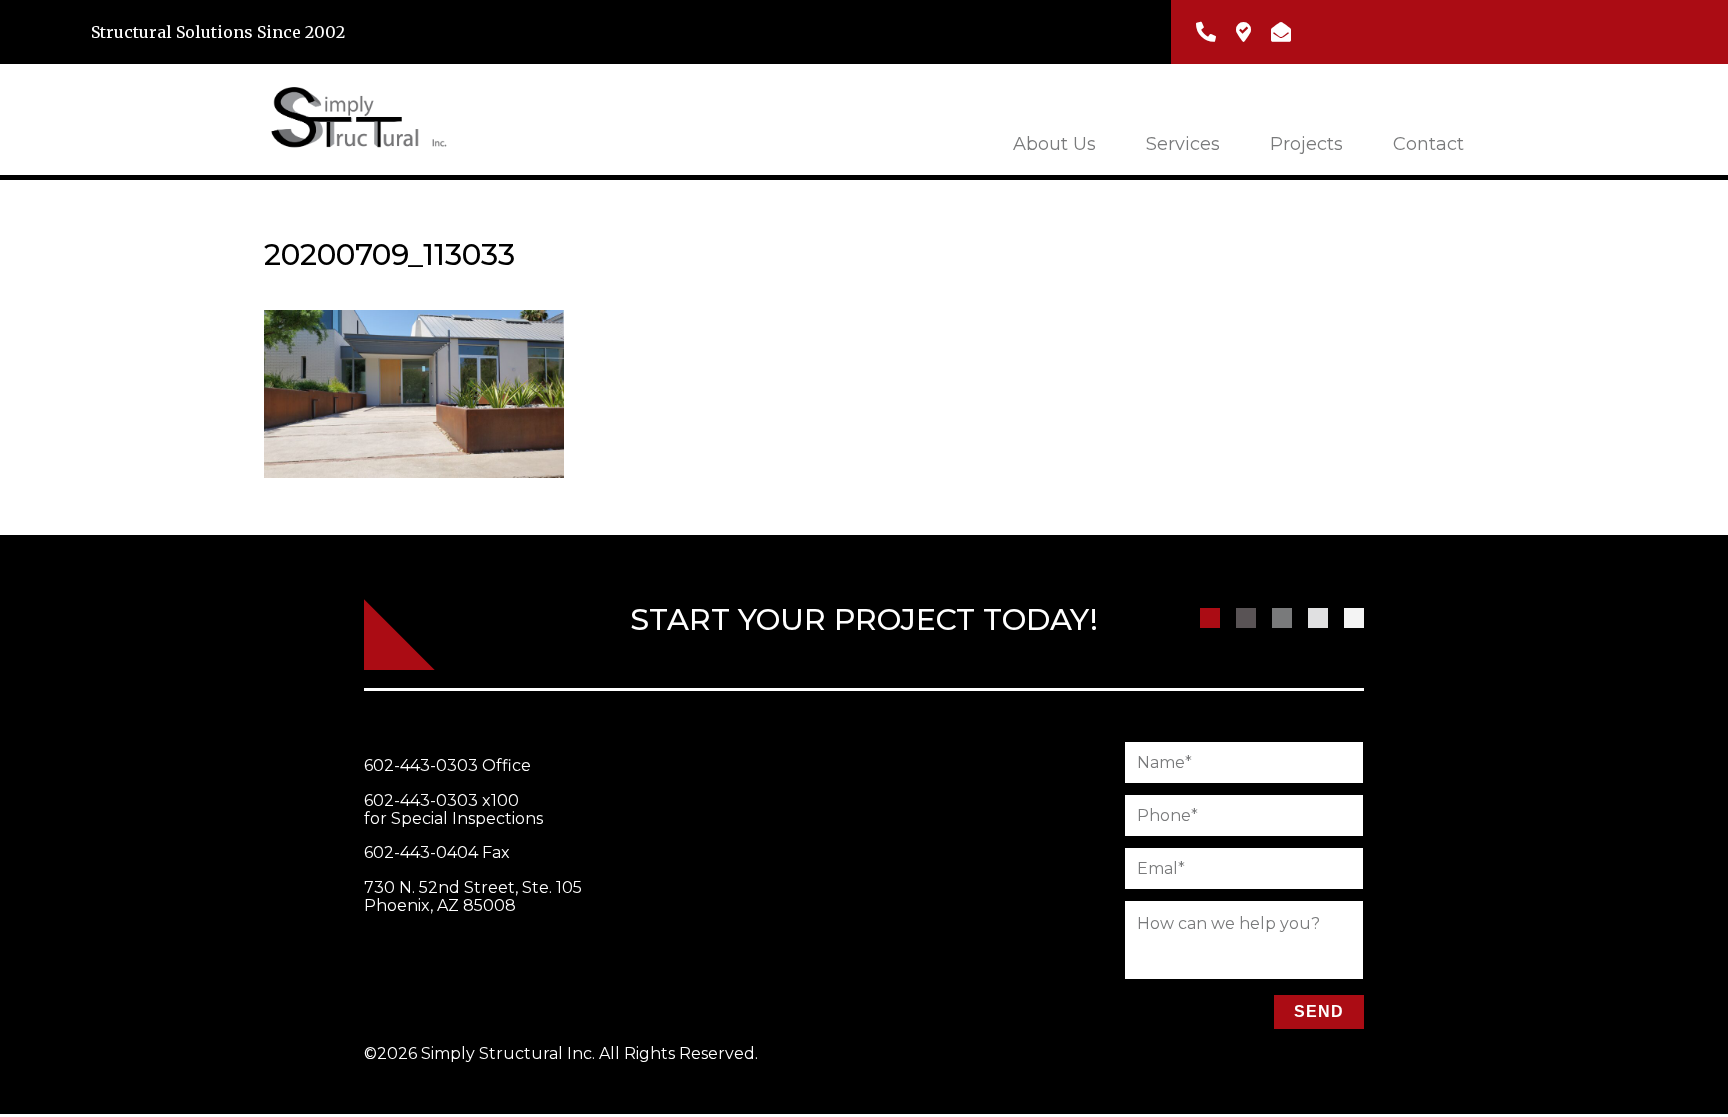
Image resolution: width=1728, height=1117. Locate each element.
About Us (1054, 144)
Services (1183, 144)
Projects (1306, 144)
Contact (1428, 144)
